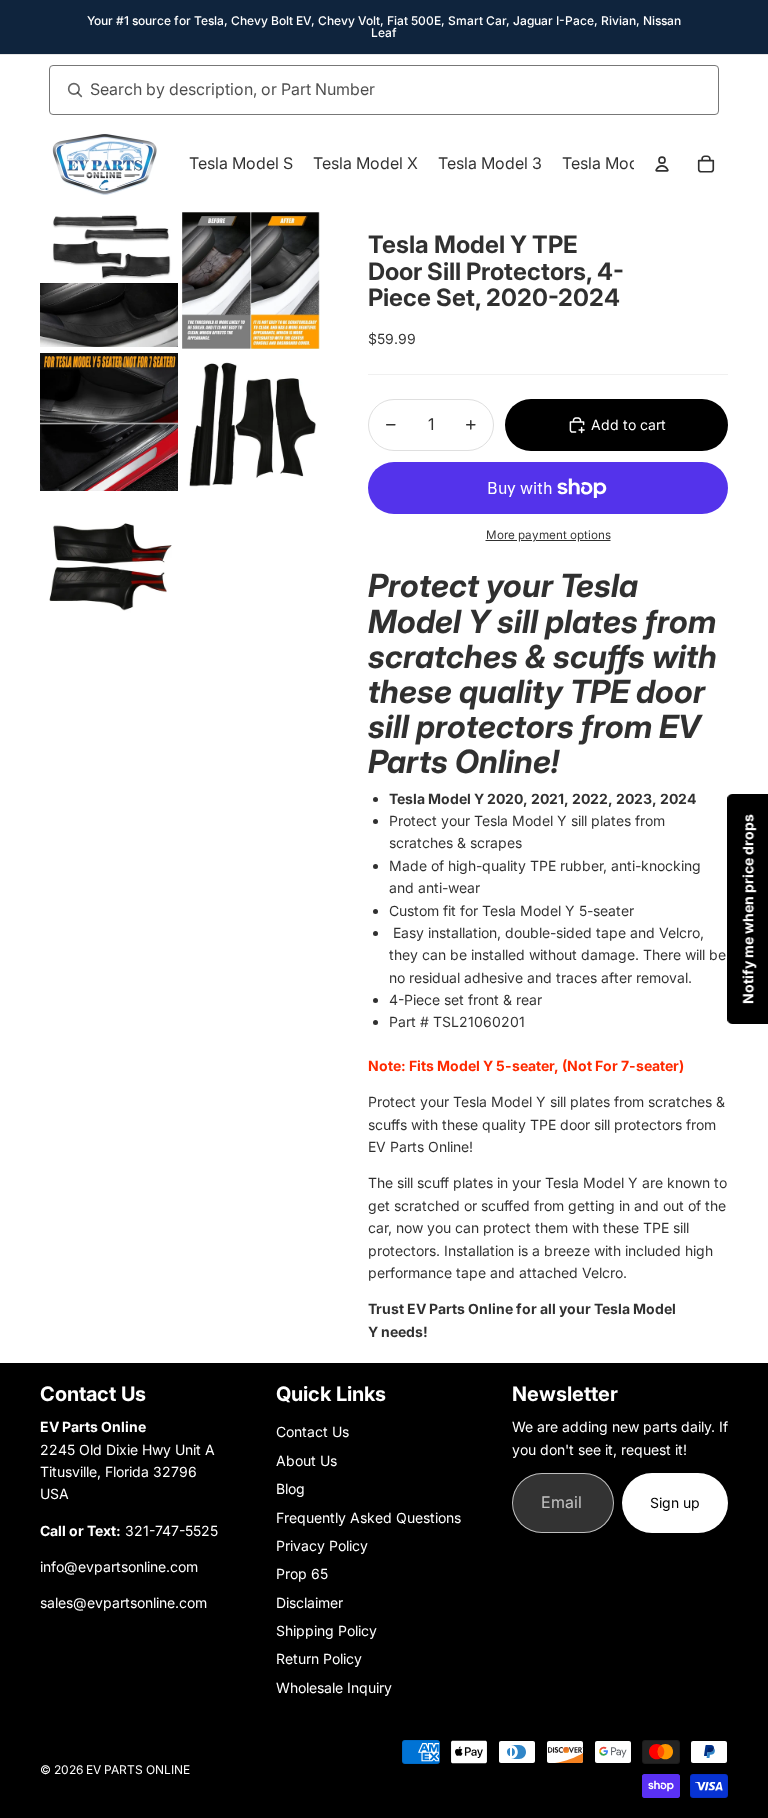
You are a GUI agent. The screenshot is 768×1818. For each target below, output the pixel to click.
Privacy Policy (322, 1545)
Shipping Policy (326, 1630)
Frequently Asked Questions (368, 1517)
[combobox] (362, 90)
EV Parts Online (138, 1769)
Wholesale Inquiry (334, 1687)
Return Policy (319, 1658)
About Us (306, 1460)
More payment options (548, 535)
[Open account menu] (662, 164)
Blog (290, 1488)
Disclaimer (309, 1602)
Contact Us (312, 1431)
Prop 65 (302, 1573)
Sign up (675, 1502)
